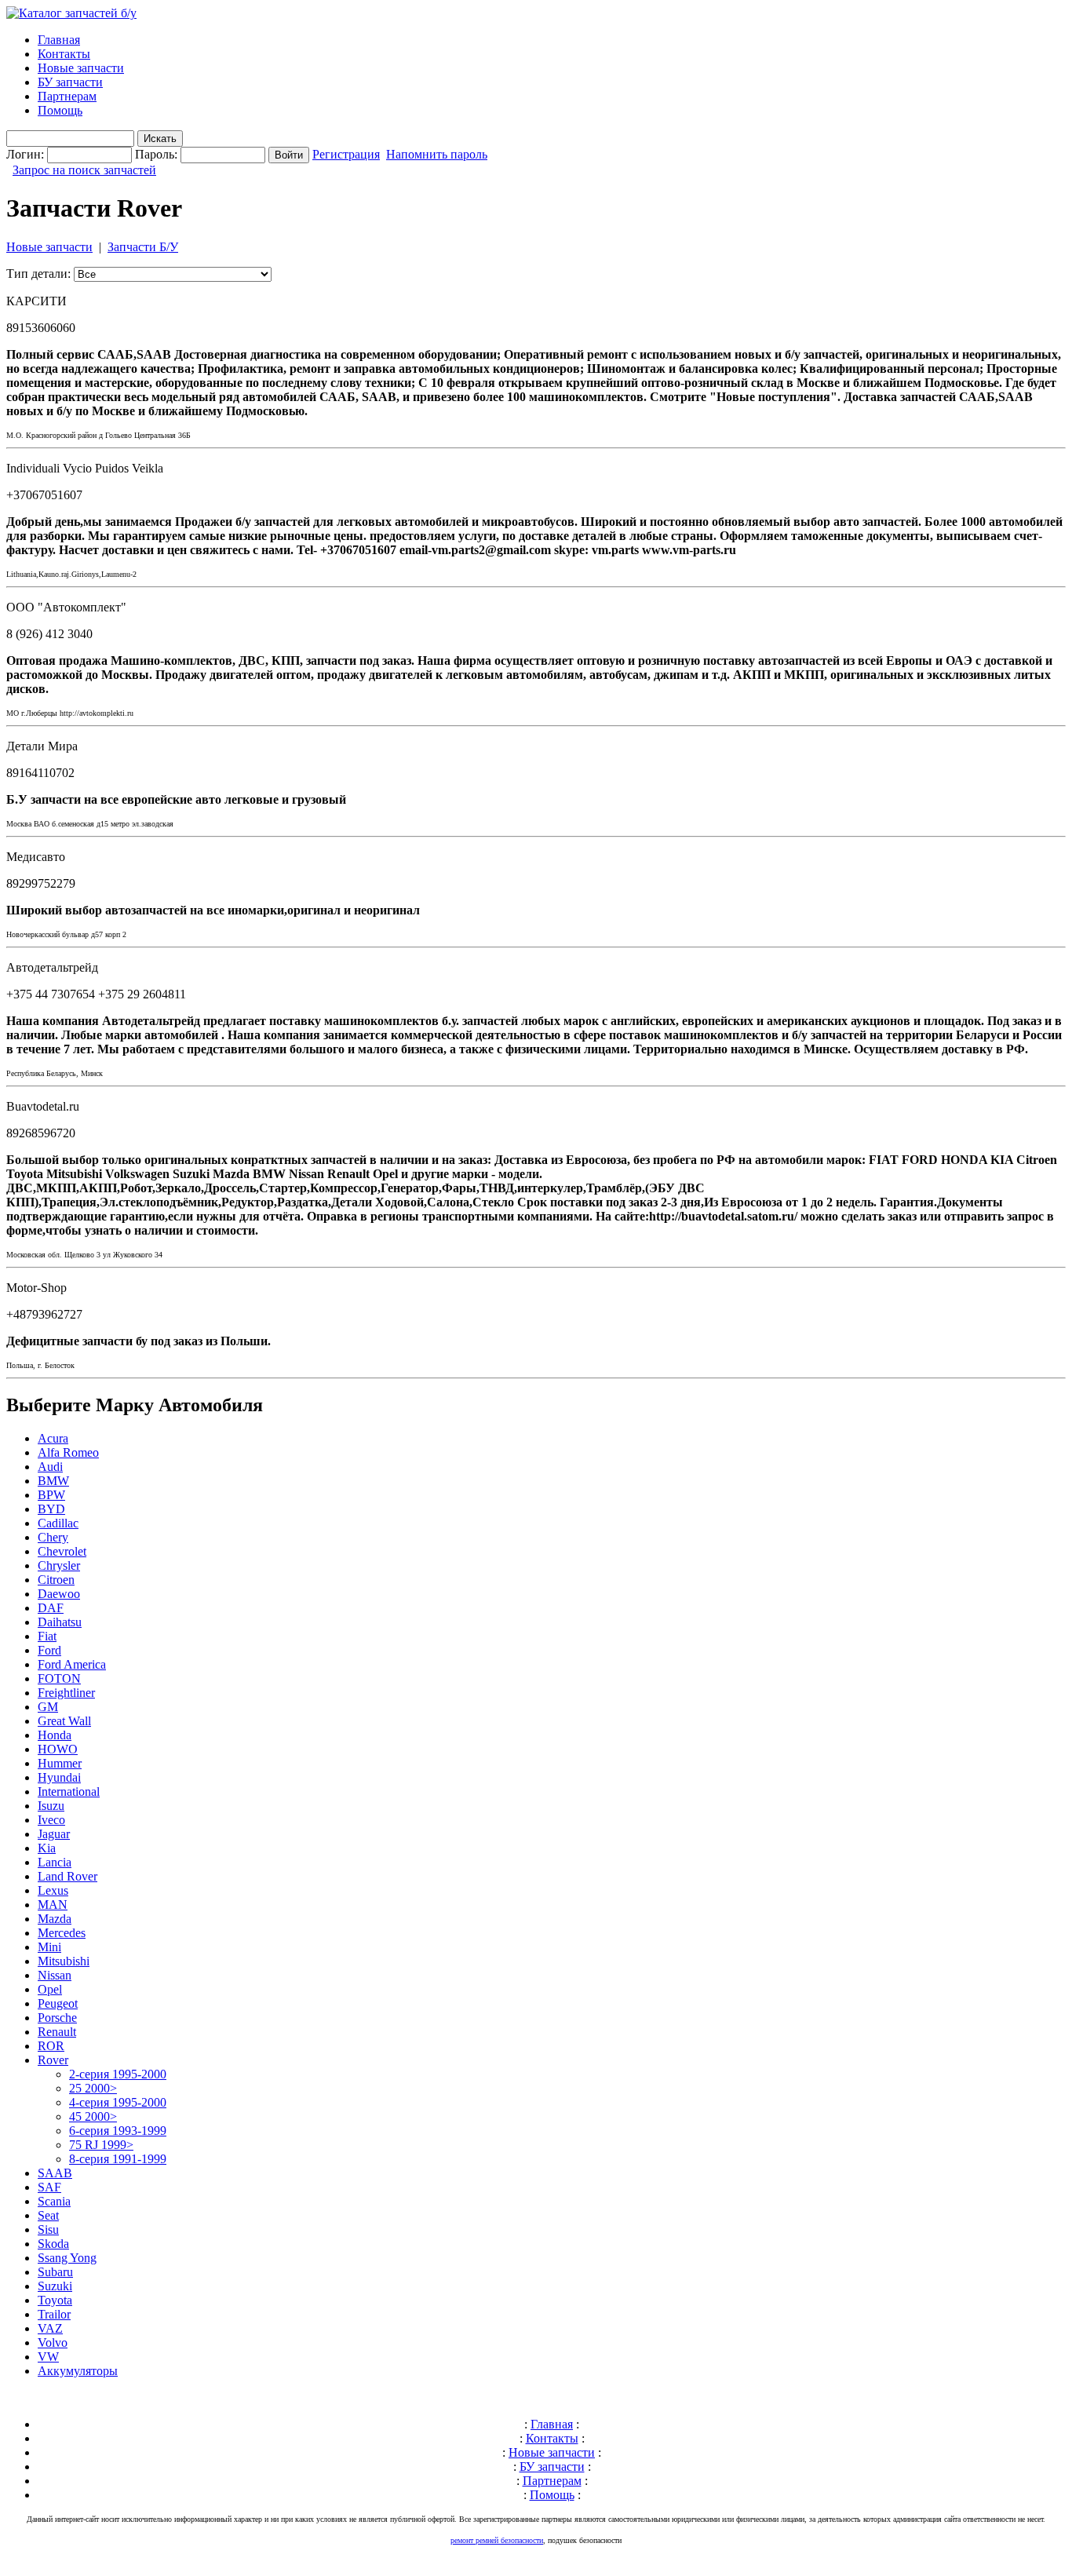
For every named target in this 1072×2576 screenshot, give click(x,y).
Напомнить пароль (437, 154)
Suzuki (55, 2286)
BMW (53, 1481)
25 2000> (93, 2088)
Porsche (57, 2018)
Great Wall (64, 1721)
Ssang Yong (67, 2258)
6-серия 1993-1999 (118, 2131)
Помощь (60, 110)
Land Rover (67, 1876)
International (69, 1792)
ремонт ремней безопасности (497, 2540)
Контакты (64, 54)
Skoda (53, 2244)
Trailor (54, 2314)
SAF (49, 2187)
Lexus (53, 1890)
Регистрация (346, 154)
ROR (51, 2046)
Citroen (56, 1580)
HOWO (58, 1749)
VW (48, 2357)
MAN (53, 1905)
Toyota (55, 2300)
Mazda (55, 1919)
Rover (53, 2060)
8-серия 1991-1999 (118, 2159)
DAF (51, 1608)
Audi (50, 1467)
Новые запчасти (81, 68)
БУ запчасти (70, 82)
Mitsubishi (64, 1961)
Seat (48, 2215)
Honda (55, 1735)
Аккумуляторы (78, 2371)
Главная (59, 40)
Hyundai (59, 1777)
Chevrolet (62, 1551)
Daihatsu (60, 1622)
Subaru (55, 2272)
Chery (53, 1537)
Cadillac (58, 1523)
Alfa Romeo (68, 1452)
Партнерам (67, 96)
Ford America (72, 1664)
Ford (49, 1650)
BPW (51, 1495)
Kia (47, 1848)
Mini (49, 1947)
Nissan (55, 1975)
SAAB (55, 2173)
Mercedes (62, 1933)
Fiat (47, 1636)
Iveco (51, 1820)
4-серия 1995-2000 (118, 2102)
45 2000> (93, 2116)
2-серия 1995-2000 (118, 2074)
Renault (57, 2032)
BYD (51, 1509)
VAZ (50, 2328)
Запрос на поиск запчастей (84, 170)
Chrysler (59, 1565)
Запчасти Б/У (143, 247)
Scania (54, 2201)
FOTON (59, 1678)
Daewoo (59, 1594)
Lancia (55, 1862)
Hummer (60, 1763)
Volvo (53, 2342)
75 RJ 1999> (101, 2145)
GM (48, 1707)
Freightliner (66, 1693)
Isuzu (51, 1806)
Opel (50, 1989)
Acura (53, 1438)
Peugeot (58, 2003)
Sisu (48, 2229)
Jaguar (54, 1834)
